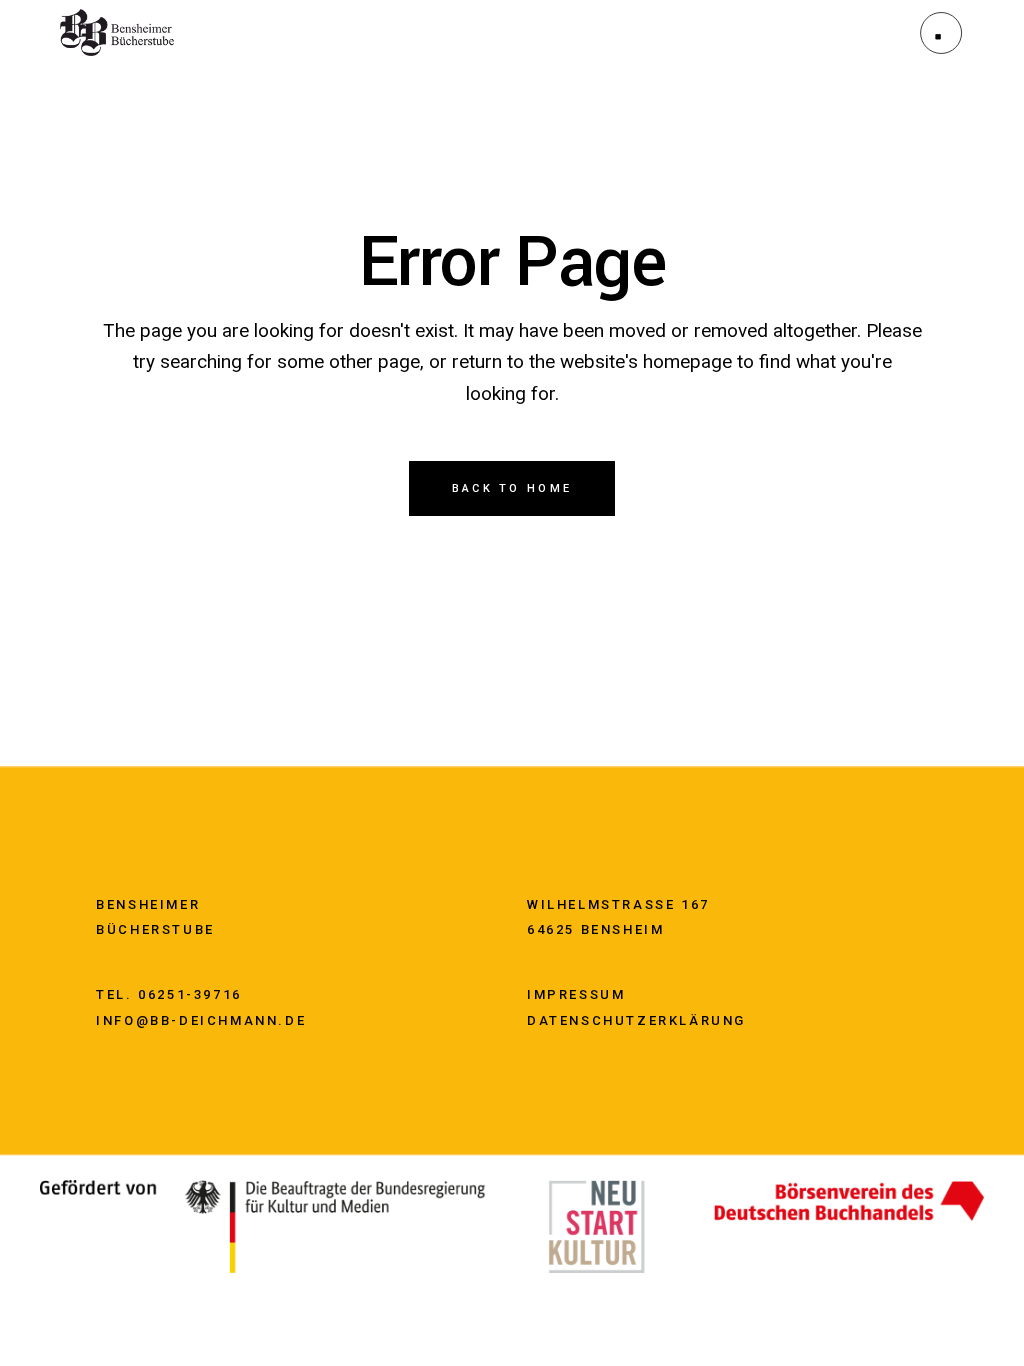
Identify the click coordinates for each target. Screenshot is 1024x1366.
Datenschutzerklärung (636, 1020)
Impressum (576, 994)
